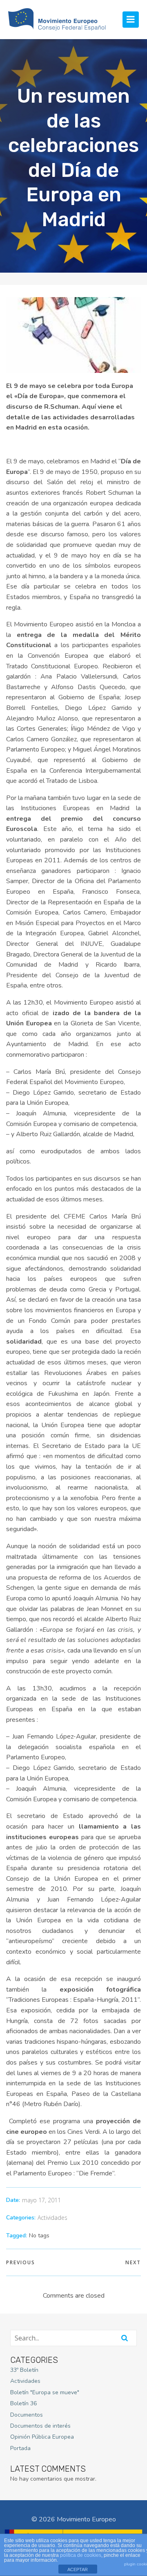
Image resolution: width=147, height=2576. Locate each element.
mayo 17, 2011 (41, 2200)
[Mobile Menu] (131, 20)
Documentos (27, 2415)
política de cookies (81, 2555)
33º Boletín (24, 2370)
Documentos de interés (40, 2426)
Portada (20, 2448)
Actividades (52, 2218)
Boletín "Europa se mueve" (45, 2392)
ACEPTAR (78, 2569)
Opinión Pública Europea (42, 2437)
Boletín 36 (23, 2403)
